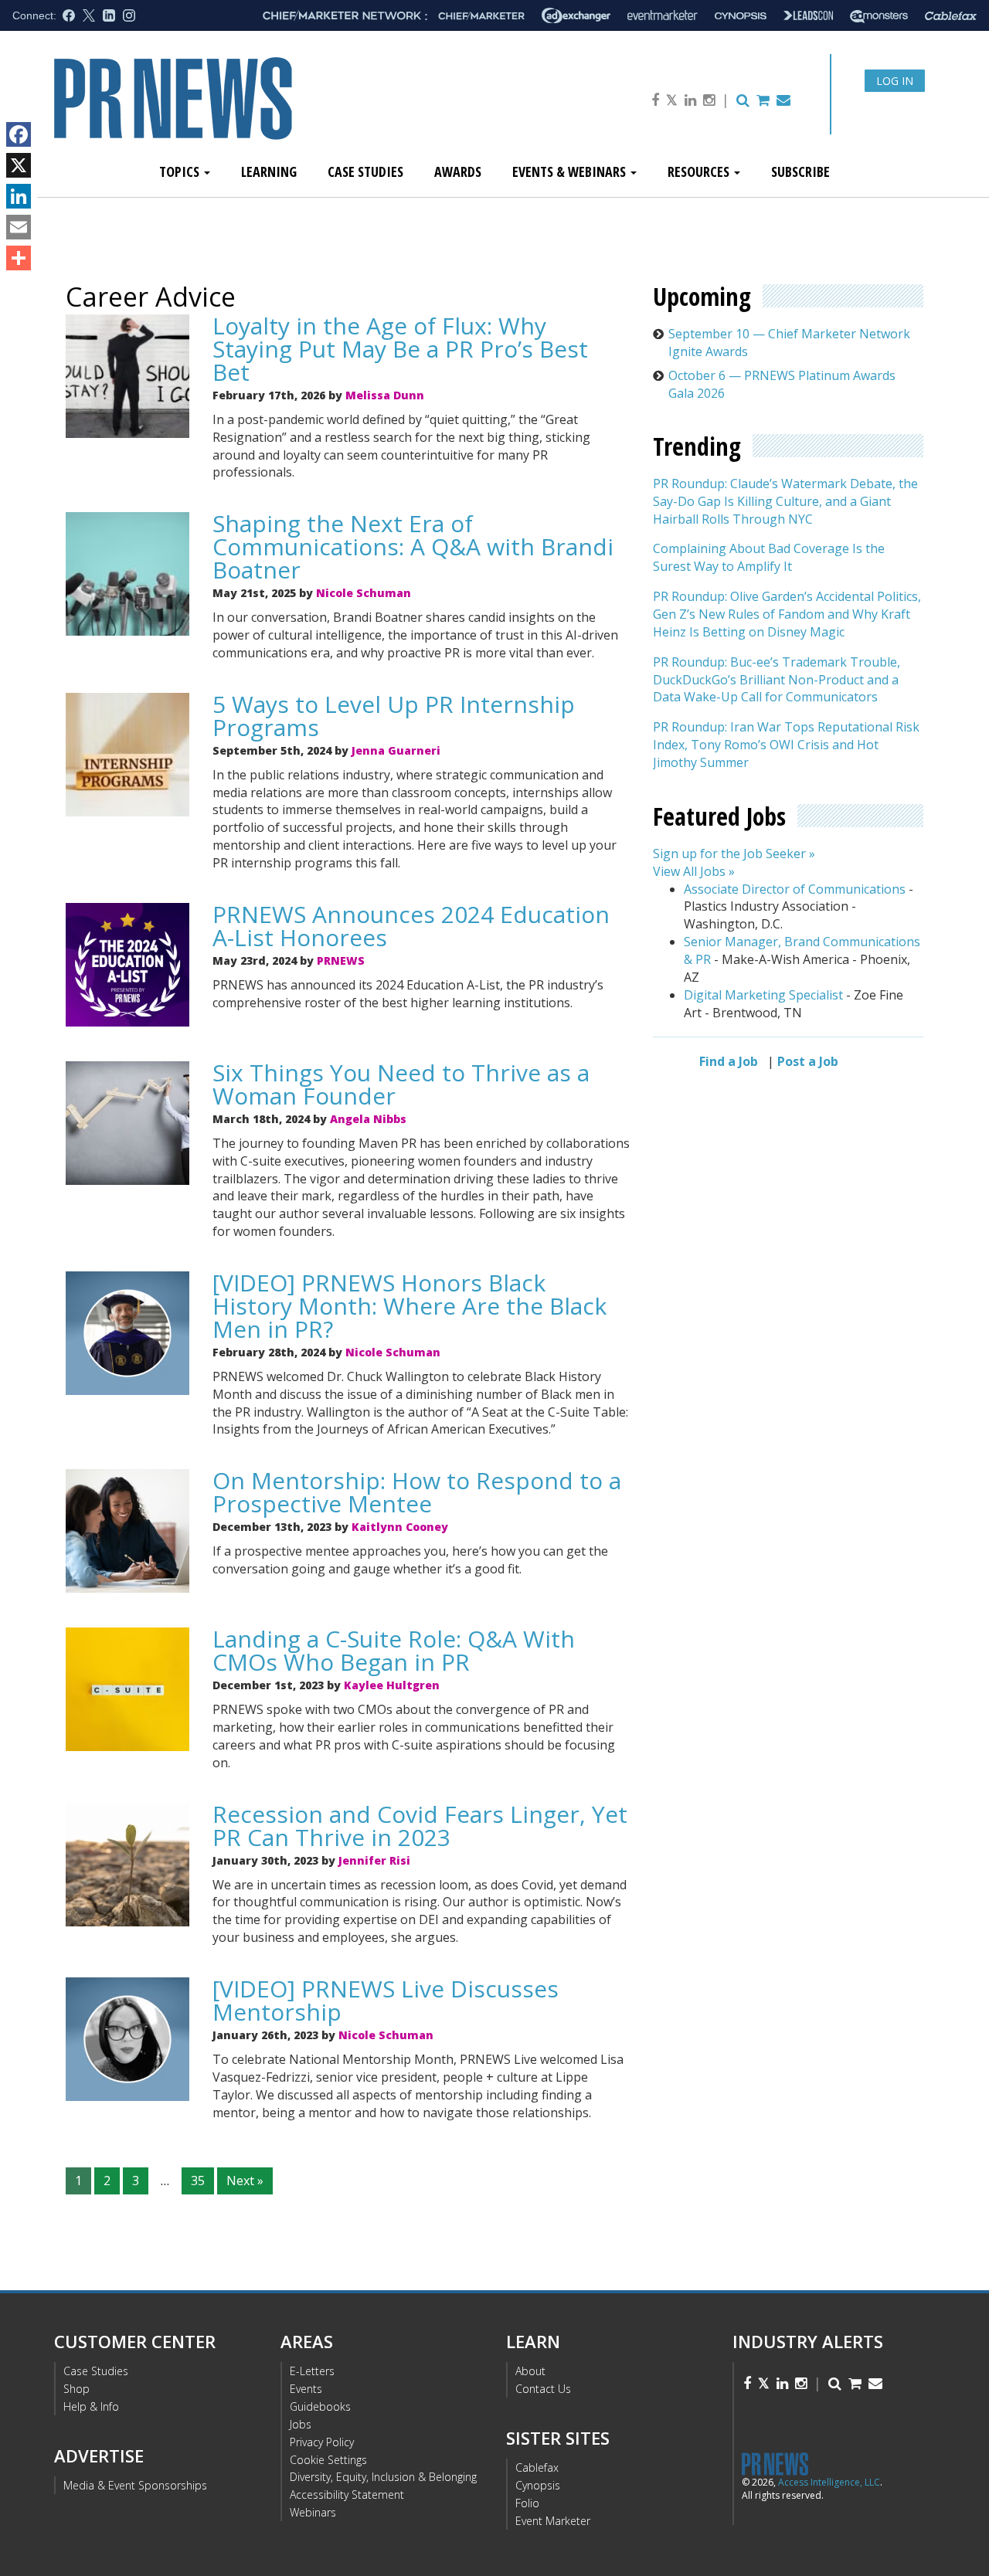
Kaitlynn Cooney (400, 1527)
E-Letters (312, 2371)
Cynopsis (538, 2485)
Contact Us (543, 2389)
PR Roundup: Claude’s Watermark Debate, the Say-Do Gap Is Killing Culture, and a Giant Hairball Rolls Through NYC (785, 502)
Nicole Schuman (364, 593)
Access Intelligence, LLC (829, 2482)
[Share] (19, 258)
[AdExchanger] (576, 15)
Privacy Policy (322, 2442)
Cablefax (537, 2467)
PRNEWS (341, 960)
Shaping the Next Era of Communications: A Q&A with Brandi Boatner (413, 546)
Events (306, 2389)
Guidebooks (320, 2406)
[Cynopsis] (741, 16)
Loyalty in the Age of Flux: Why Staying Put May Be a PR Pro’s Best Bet (400, 349)
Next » (245, 2181)
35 (198, 2181)
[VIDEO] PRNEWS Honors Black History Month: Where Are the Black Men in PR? (410, 1306)
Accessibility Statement (347, 2495)
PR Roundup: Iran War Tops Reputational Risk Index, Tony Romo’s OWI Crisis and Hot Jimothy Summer (786, 745)
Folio (527, 2503)
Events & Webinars (571, 171)
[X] (19, 165)
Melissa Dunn (385, 395)
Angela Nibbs (368, 1119)
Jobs (301, 2424)
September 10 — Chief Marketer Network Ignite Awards (789, 343)
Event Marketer (553, 2521)
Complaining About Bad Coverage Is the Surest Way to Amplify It (769, 558)
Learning (269, 171)
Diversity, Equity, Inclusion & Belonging (383, 2477)
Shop (76, 2389)
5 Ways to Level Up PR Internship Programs (394, 716)
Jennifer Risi (374, 1860)
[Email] (19, 227)
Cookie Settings (328, 2460)
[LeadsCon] (808, 15)
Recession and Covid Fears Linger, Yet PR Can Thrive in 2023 (420, 1826)
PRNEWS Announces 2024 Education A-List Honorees (411, 926)
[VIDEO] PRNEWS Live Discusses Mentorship (386, 2000)
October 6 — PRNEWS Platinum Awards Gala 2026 (782, 384)
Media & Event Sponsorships (135, 2485)
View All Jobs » (694, 871)
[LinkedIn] (19, 196)
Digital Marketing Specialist (763, 995)
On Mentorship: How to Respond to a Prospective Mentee (417, 1492)
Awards (458, 171)
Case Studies (365, 171)
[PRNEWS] (227, 111)
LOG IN (895, 81)
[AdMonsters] (879, 16)
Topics (181, 171)
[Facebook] (19, 134)
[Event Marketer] (663, 16)
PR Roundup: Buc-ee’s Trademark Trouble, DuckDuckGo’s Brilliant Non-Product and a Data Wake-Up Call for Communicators (777, 680)
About (530, 2371)
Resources (700, 171)
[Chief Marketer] (481, 16)
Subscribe (800, 171)
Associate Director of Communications (795, 889)
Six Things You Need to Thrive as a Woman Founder (401, 1084)
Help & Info (91, 2406)
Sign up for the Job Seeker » (734, 854)
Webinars (313, 2512)
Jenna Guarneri (396, 750)
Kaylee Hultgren (392, 1685)
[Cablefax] (951, 16)
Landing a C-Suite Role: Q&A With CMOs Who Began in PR (394, 1650)
